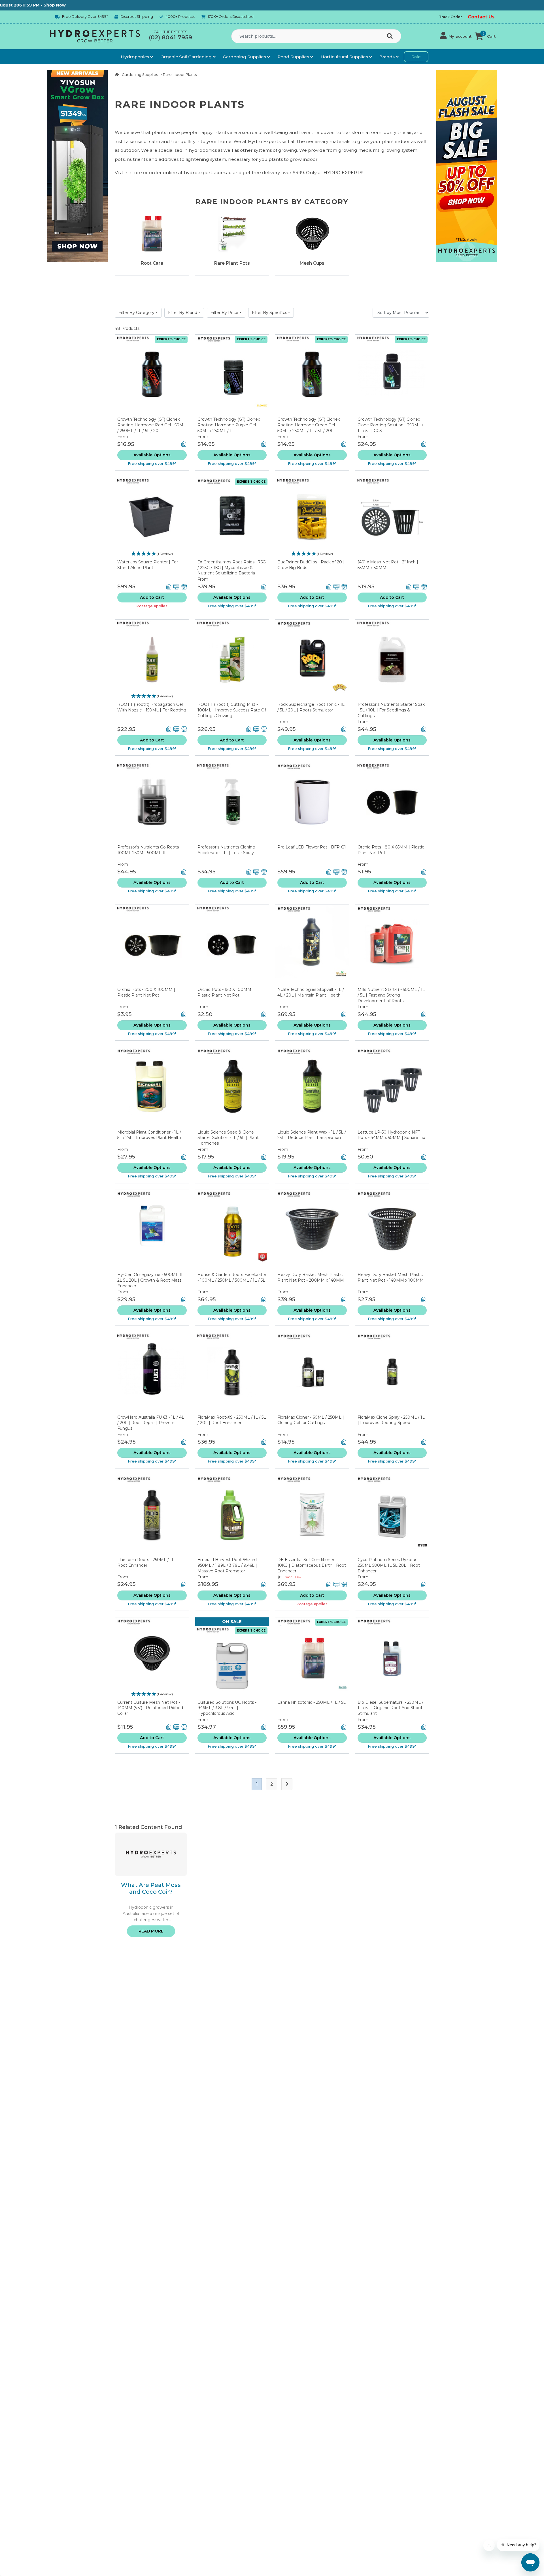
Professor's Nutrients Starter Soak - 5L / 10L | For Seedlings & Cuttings (391, 710)
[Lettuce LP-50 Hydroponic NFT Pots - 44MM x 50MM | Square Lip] (392, 1088)
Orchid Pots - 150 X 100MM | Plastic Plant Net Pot (226, 992)
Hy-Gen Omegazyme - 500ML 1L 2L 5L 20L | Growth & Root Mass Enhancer (150, 1280)
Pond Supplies (294, 57)
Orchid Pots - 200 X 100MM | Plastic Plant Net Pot (146, 992)
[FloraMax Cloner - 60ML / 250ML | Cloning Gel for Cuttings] (312, 1373)
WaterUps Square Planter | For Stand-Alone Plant (148, 565)
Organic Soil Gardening (187, 57)
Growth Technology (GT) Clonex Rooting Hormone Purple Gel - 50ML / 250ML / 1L (229, 425)
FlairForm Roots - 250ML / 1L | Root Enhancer (147, 1562)
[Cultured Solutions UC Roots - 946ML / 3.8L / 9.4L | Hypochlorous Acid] (232, 1663)
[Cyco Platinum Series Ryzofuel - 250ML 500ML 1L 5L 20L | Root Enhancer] (392, 1516)
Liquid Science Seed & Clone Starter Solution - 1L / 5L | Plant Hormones (228, 1138)
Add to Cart (152, 597)
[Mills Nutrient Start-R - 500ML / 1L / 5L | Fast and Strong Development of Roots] (392, 946)
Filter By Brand (183, 313)
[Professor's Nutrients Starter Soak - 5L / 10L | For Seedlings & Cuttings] (392, 661)
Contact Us (481, 17)
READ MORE (151, 1931)
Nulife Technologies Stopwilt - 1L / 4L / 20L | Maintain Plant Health (311, 992)
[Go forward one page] (287, 1784)
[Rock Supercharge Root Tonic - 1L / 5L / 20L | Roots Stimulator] (312, 661)
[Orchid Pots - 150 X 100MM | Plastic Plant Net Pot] (232, 946)
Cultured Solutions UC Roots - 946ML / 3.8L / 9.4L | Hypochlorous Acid (227, 1708)
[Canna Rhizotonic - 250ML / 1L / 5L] (312, 1659)
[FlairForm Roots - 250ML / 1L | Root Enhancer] (152, 1516)
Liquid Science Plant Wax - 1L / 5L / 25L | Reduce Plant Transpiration (312, 1135)
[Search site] (391, 37)
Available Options (152, 455)
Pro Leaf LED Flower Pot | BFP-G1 (312, 847)
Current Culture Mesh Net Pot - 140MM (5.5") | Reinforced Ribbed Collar (150, 1708)
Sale (416, 57)
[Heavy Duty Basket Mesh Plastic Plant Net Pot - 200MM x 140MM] (312, 1231)
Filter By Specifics (269, 313)
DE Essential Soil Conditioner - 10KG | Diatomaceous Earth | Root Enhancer (312, 1565)
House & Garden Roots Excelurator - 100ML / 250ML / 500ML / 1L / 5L (232, 1277)
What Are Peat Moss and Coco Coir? (151, 1888)
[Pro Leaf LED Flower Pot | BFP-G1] (312, 803)
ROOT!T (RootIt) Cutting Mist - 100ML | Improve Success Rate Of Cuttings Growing (232, 710)
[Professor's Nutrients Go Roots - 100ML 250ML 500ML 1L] (152, 803)
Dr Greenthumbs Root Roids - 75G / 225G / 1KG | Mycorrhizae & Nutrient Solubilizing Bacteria (232, 567)
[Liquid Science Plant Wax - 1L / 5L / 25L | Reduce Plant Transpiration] (312, 1088)
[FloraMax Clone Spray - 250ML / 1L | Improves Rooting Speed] (392, 1373)
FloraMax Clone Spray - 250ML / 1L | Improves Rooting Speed (391, 1420)
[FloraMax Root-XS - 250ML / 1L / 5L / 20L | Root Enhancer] (232, 1373)
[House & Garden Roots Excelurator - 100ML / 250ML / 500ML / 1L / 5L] (232, 1231)
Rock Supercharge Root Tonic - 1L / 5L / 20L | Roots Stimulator (311, 707)
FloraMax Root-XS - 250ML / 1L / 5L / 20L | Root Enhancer (232, 1420)
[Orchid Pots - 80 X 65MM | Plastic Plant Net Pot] (392, 803)
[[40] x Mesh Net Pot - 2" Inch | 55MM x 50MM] (392, 518)
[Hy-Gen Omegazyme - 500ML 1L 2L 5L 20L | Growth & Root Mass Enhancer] (152, 1231)
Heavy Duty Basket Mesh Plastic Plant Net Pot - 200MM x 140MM (311, 1277)
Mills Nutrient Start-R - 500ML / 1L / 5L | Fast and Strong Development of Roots (391, 995)
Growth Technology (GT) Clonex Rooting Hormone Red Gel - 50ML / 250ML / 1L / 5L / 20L (152, 425)
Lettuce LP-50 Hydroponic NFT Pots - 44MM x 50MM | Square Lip (391, 1135)
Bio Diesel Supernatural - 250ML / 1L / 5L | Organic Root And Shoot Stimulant (390, 1708)
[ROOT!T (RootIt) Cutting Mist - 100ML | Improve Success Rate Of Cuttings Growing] (232, 661)
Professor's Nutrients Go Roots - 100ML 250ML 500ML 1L (149, 850)
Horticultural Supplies (345, 57)
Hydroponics (135, 57)
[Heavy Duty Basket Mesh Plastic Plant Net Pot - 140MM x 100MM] (392, 1231)
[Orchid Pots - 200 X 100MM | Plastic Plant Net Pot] (152, 946)
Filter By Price (224, 313)
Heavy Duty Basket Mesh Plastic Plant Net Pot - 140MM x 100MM (391, 1277)
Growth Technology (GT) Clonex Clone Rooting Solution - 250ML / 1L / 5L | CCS (390, 425)
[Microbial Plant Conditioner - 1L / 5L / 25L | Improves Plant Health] (152, 1088)
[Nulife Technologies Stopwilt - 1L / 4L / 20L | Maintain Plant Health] (312, 946)
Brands (387, 57)
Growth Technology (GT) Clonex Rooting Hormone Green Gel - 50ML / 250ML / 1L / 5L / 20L (309, 425)
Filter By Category (136, 313)
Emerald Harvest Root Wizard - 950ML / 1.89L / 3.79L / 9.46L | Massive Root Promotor (228, 1565)
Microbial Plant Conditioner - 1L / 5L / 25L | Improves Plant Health (149, 1135)
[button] (456, 36)
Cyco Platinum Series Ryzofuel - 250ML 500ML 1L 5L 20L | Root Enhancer (389, 1565)
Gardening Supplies (245, 57)
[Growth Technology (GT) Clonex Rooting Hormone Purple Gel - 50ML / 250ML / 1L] (232, 376)
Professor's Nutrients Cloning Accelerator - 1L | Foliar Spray (226, 850)
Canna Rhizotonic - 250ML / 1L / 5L (312, 1702)
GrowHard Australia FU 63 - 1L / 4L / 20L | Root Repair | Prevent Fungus (151, 1423)
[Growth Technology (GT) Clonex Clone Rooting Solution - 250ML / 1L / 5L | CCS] (392, 376)
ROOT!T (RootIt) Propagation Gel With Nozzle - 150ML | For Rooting (152, 707)
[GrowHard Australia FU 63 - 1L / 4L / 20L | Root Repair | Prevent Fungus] (152, 1373)
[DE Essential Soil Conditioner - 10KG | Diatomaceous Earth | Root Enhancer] (312, 1516)
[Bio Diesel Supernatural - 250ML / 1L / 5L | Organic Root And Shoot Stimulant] (392, 1659)
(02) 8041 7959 (170, 37)
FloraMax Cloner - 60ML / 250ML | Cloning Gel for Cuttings (311, 1420)
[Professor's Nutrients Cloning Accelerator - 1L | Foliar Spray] (232, 803)
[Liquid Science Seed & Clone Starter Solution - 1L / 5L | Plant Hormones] (232, 1088)
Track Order (450, 17)
